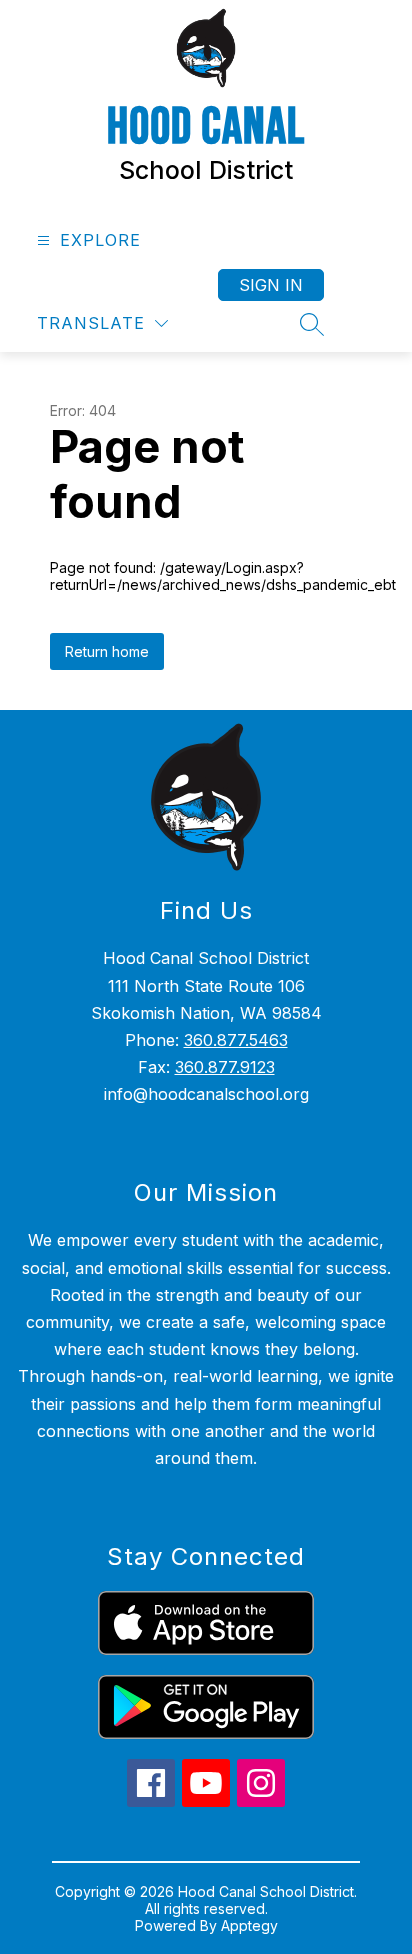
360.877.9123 (225, 1067)
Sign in (271, 285)
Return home (107, 651)
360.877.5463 (236, 1040)
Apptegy (249, 1925)
